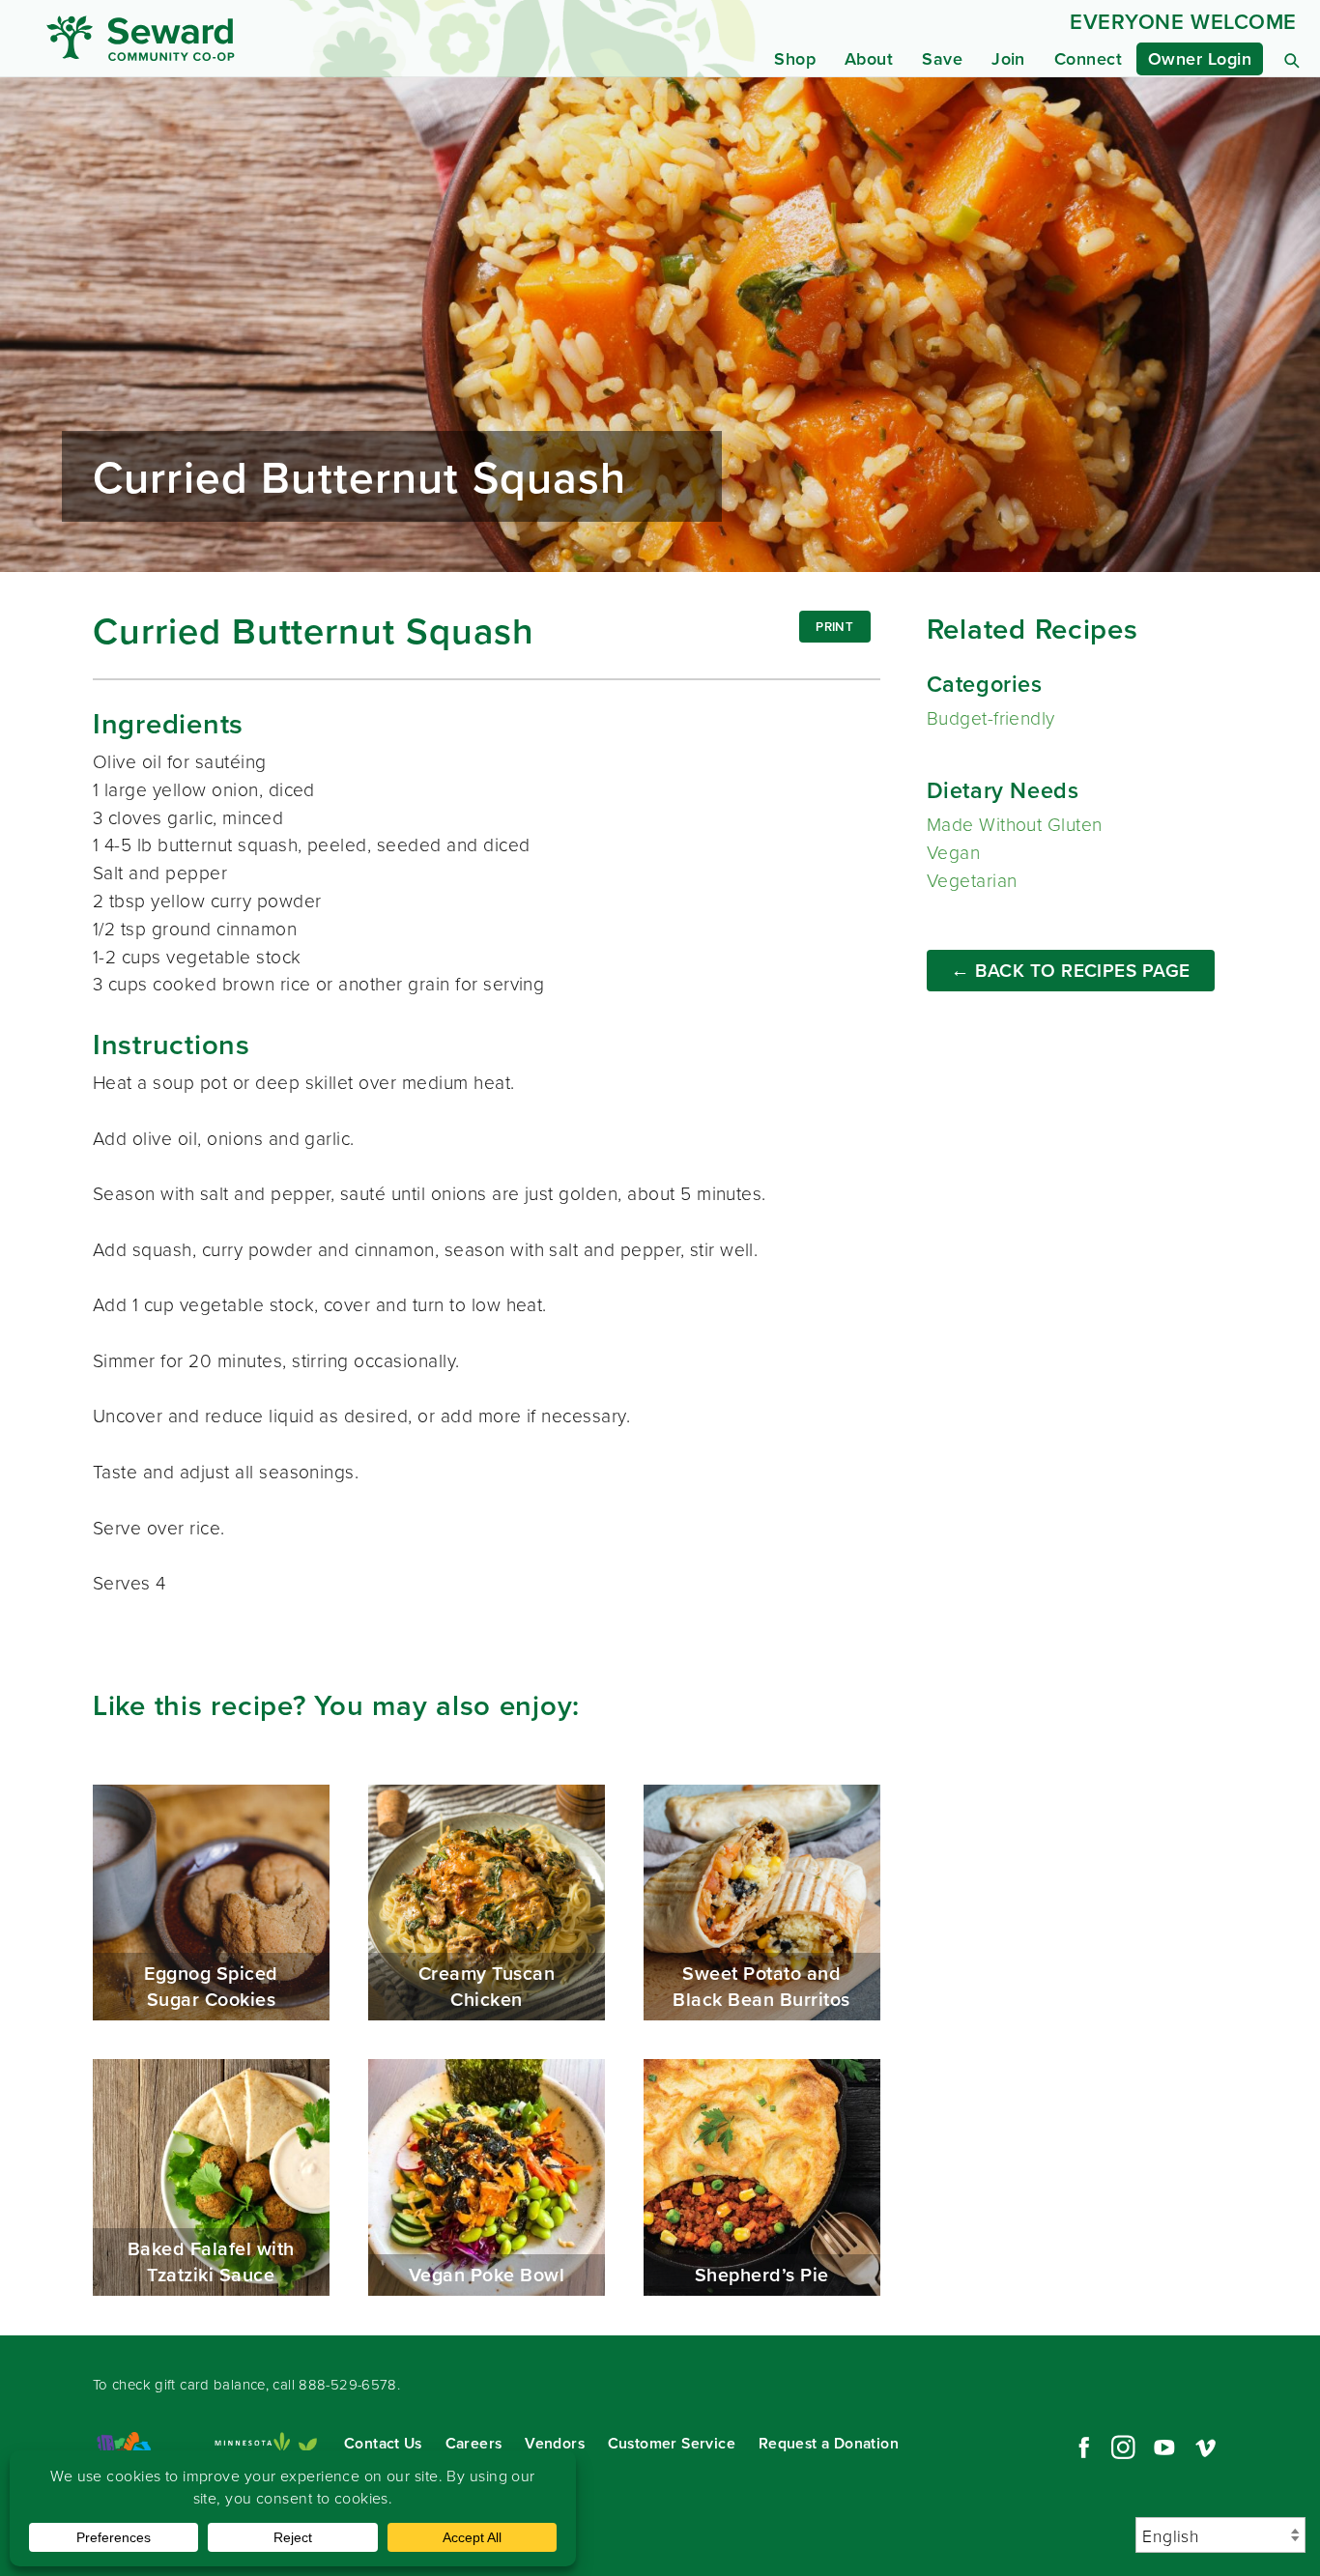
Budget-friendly (991, 717)
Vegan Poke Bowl (487, 2177)
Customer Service (672, 2443)
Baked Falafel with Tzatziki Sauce (211, 2177)
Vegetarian (972, 880)
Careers (474, 2443)
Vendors (555, 2443)
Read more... (660, 325)
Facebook (1081, 2447)
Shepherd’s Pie (762, 2177)
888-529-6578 (348, 2384)
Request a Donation (829, 2443)
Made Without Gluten (1015, 824)
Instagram (1123, 2447)
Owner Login (1200, 58)
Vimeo (1206, 2447)
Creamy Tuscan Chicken (487, 1903)
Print (834, 627)
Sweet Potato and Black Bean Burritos (762, 1903)
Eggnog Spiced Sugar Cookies (211, 1903)
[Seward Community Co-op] (212, 38)
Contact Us (383, 2443)
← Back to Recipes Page (1071, 970)
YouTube (1164, 2447)
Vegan (953, 852)
